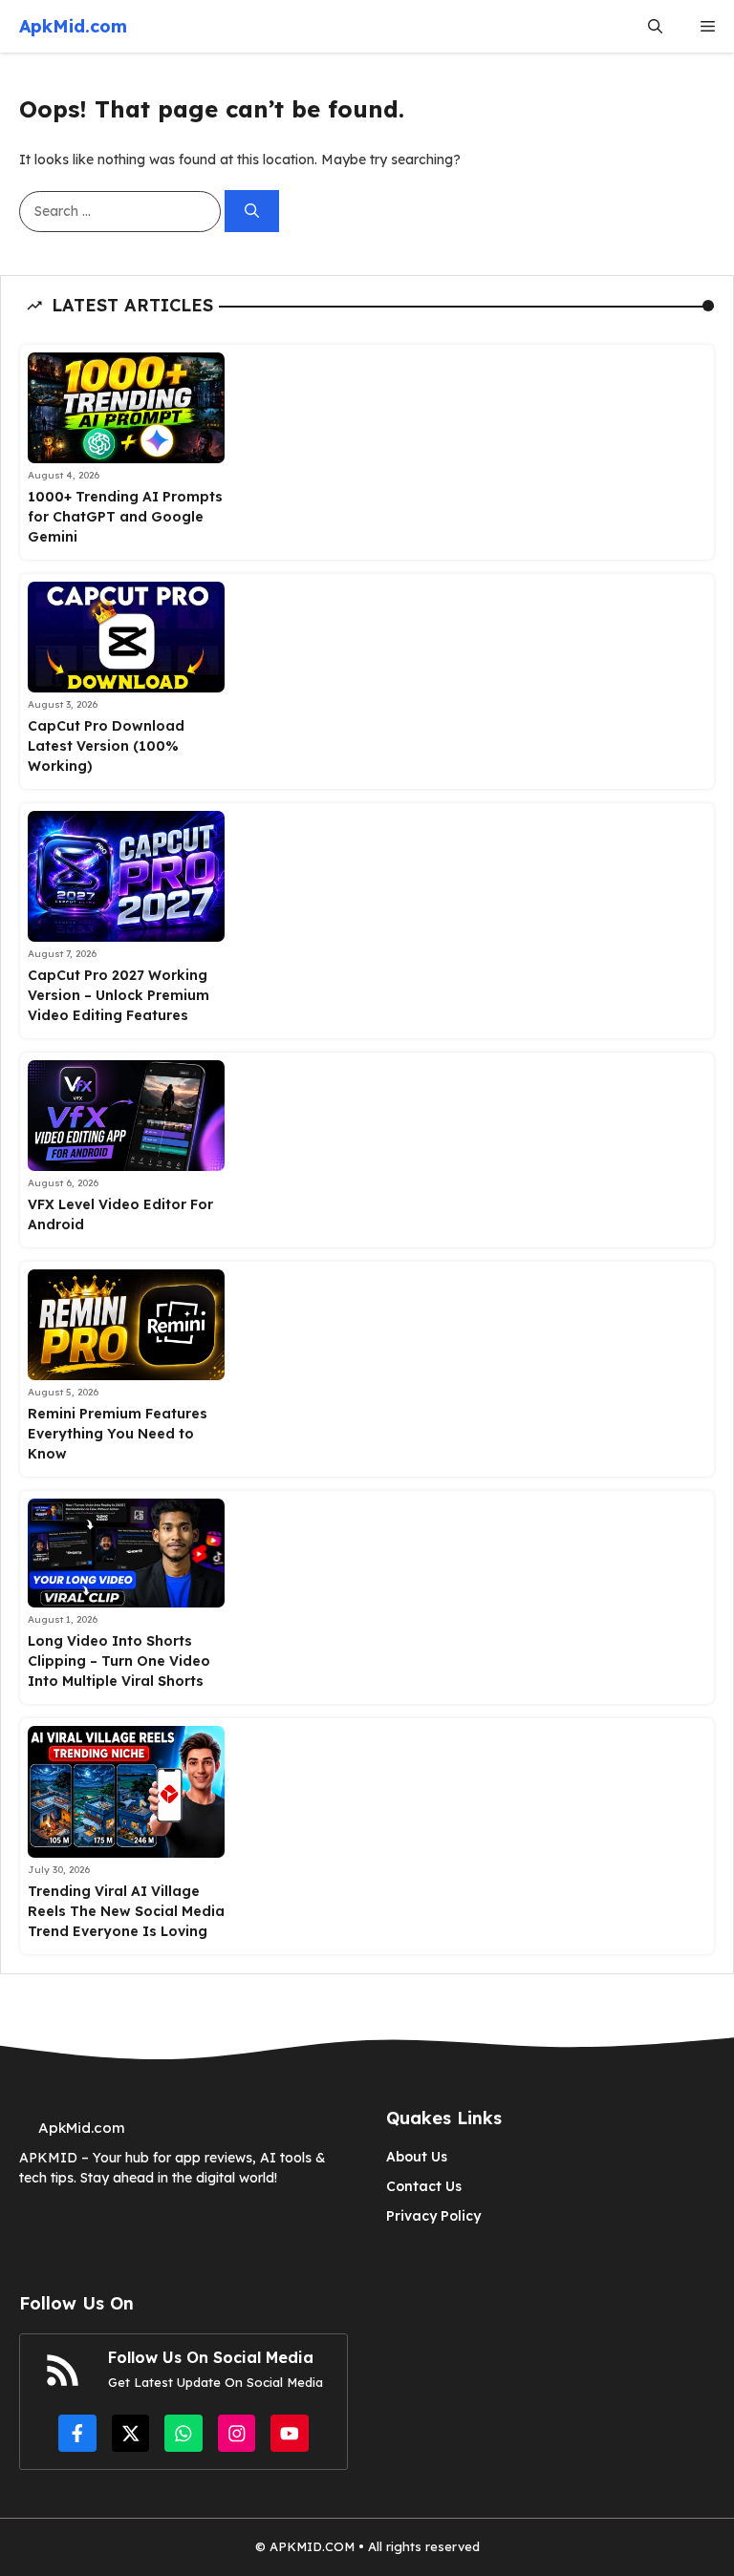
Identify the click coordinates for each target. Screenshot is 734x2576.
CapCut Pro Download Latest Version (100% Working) (106, 746)
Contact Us (424, 2186)
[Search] (252, 212)
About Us (417, 2157)
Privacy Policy (433, 2216)
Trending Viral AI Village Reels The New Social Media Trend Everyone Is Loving (126, 1911)
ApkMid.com (73, 26)
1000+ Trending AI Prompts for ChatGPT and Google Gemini (125, 517)
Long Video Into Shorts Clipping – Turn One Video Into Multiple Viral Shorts (119, 1661)
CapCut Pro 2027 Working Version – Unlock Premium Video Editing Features (119, 995)
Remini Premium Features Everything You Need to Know (118, 1434)
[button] (655, 26)
